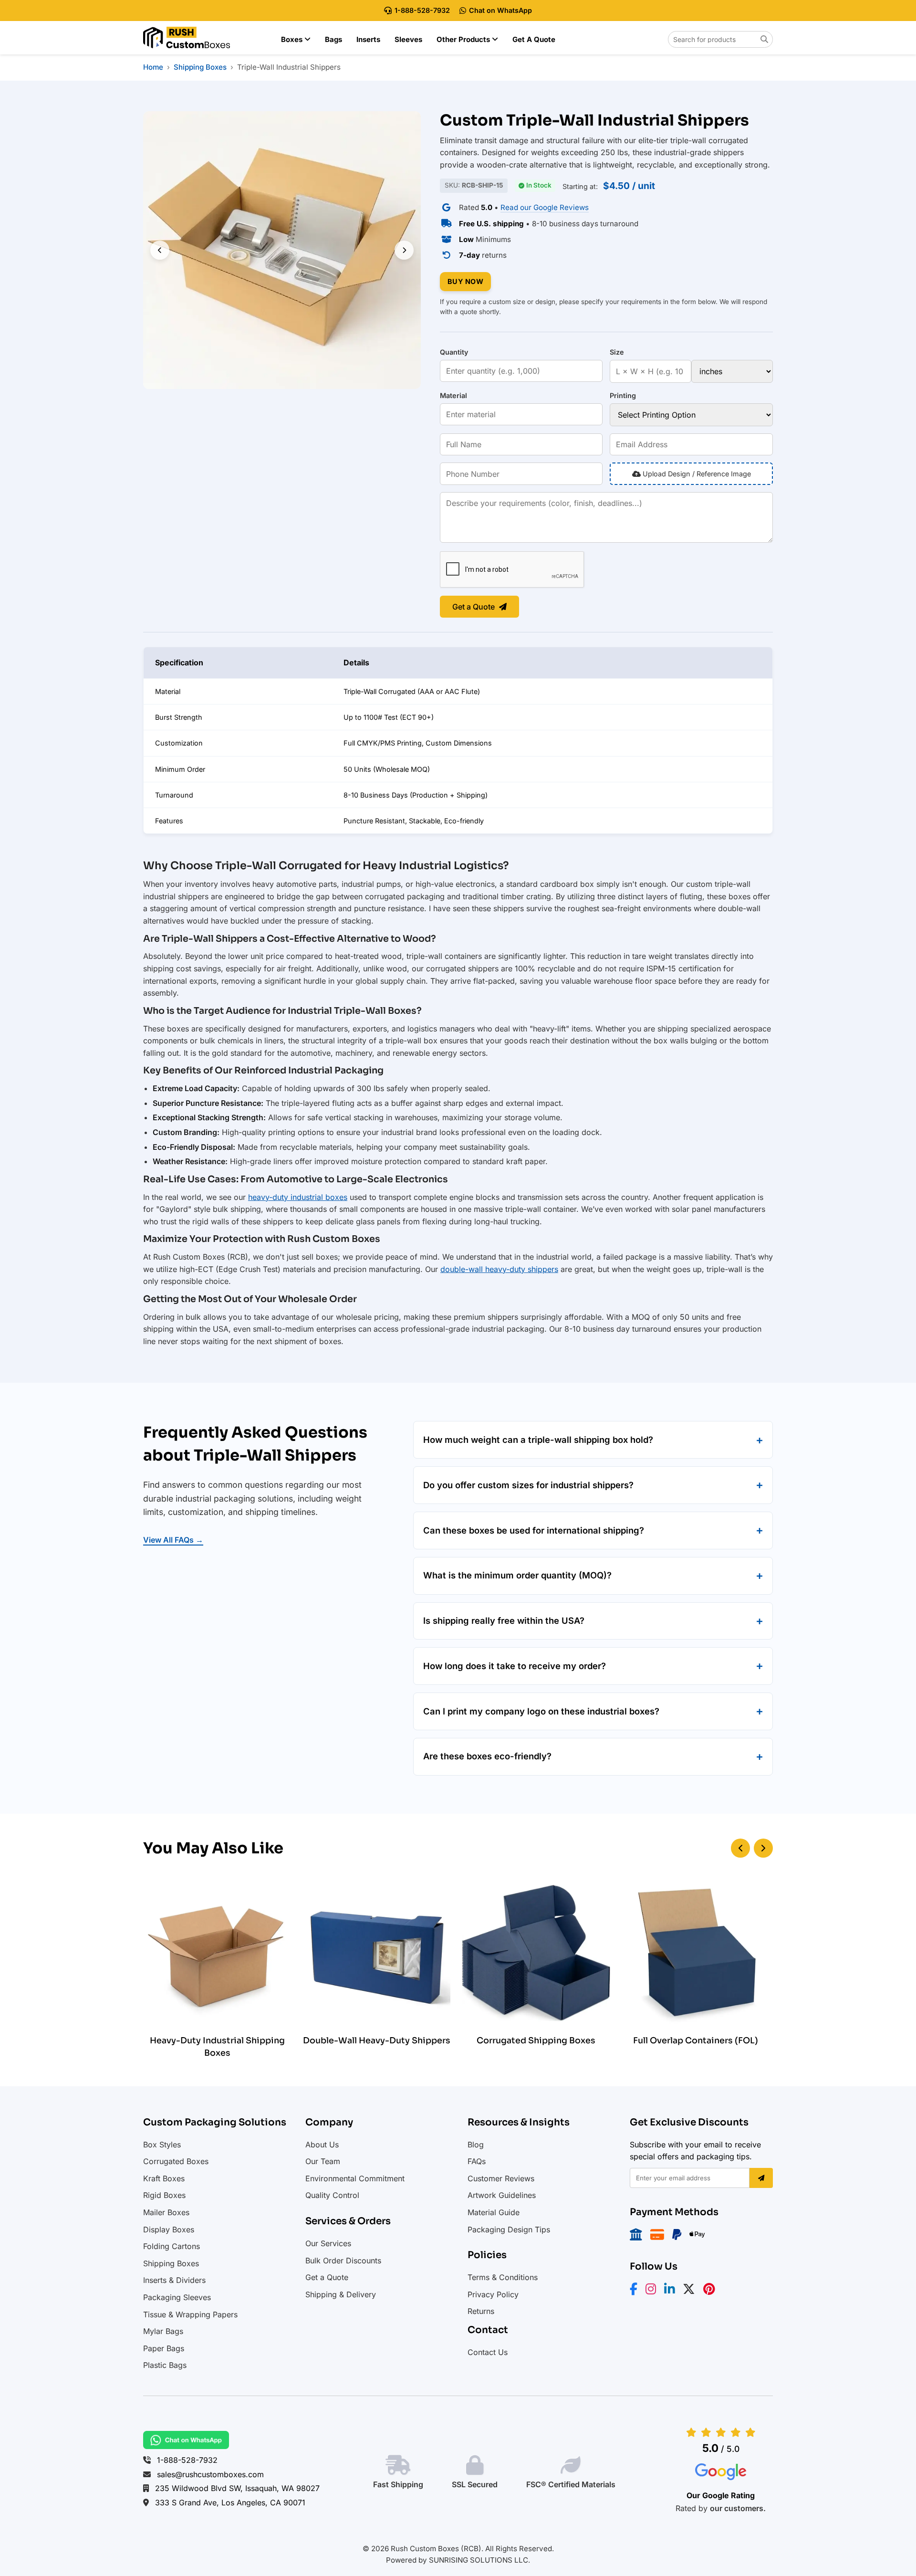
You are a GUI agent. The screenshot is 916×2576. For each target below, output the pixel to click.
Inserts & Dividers (174, 2280)
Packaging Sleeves (177, 2297)
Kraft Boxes (164, 2178)
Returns (481, 2311)
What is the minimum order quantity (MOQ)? (517, 1575)
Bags (333, 39)
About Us (322, 2145)
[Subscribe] (761, 2178)
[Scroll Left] (740, 1848)
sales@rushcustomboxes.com (210, 2474)
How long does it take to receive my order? (515, 1666)
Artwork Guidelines (502, 2195)
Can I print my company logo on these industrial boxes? (541, 1711)
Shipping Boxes (171, 2263)
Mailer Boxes (166, 2212)
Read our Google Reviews (545, 207)
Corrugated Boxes (176, 2161)
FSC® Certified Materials (571, 2484)
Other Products (464, 39)
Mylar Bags (163, 2331)
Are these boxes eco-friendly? (487, 1756)
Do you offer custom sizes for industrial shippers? (528, 1485)
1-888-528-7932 (422, 10)
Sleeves (408, 39)
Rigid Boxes (164, 2195)
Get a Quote (534, 39)
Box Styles (162, 2145)
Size (617, 352)
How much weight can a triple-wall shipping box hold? (538, 1440)
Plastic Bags (165, 2365)
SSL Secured (475, 2484)
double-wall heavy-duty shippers (499, 1269)
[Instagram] (654, 2291)
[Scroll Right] (763, 1848)
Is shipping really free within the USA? (504, 1620)
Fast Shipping (398, 2484)
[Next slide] (404, 250)
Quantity (454, 352)
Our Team (323, 2161)
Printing (623, 395)
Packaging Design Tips (509, 2229)
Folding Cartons (172, 2246)
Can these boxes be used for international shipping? (534, 1530)
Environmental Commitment (355, 2178)
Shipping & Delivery (341, 2294)
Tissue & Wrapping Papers (190, 2314)
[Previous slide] (160, 250)
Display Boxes (169, 2229)
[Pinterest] (712, 2291)
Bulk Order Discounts (343, 2261)
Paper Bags (164, 2348)
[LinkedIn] (672, 2291)
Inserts (368, 39)
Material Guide (494, 2212)
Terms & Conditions (503, 2277)
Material (453, 395)
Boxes (293, 39)
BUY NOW (466, 281)
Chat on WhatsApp (500, 10)
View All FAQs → (173, 1540)
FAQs (477, 2161)
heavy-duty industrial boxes (298, 1197)
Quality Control (332, 2195)
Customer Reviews (501, 2178)
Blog (476, 2145)
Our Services (328, 2243)
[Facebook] (636, 2291)
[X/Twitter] (692, 2291)
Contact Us (488, 2352)
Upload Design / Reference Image (696, 474)
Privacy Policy (493, 2294)
